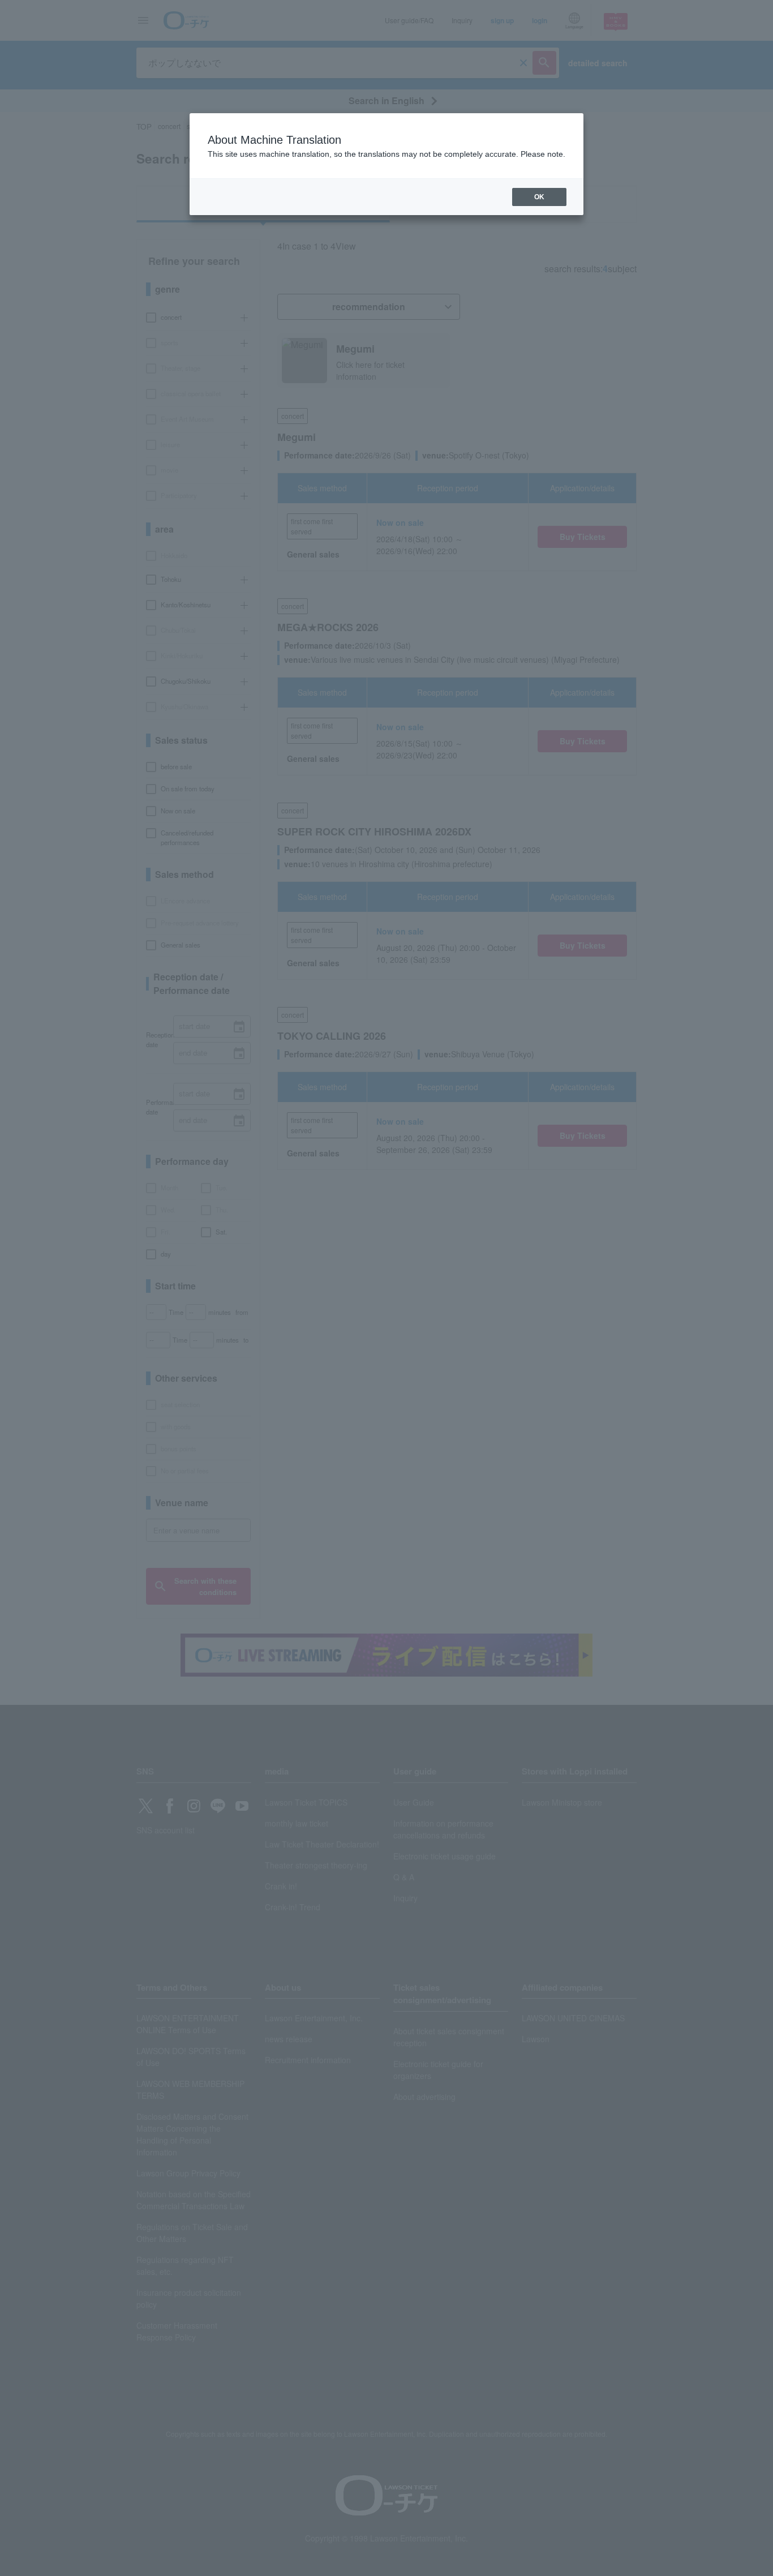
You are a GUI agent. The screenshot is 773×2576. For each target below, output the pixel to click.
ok (539, 197)
